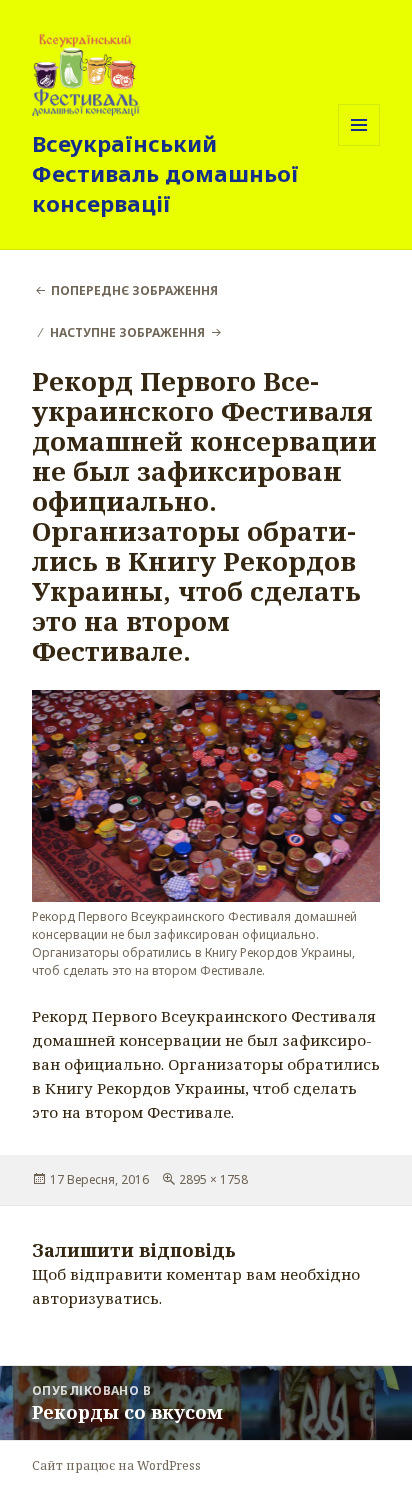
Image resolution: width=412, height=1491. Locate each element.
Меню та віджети (359, 145)
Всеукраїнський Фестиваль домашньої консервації (165, 173)
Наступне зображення (127, 332)
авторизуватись (95, 1298)
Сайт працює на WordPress (116, 1465)
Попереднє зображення (134, 290)
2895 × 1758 (213, 1179)
